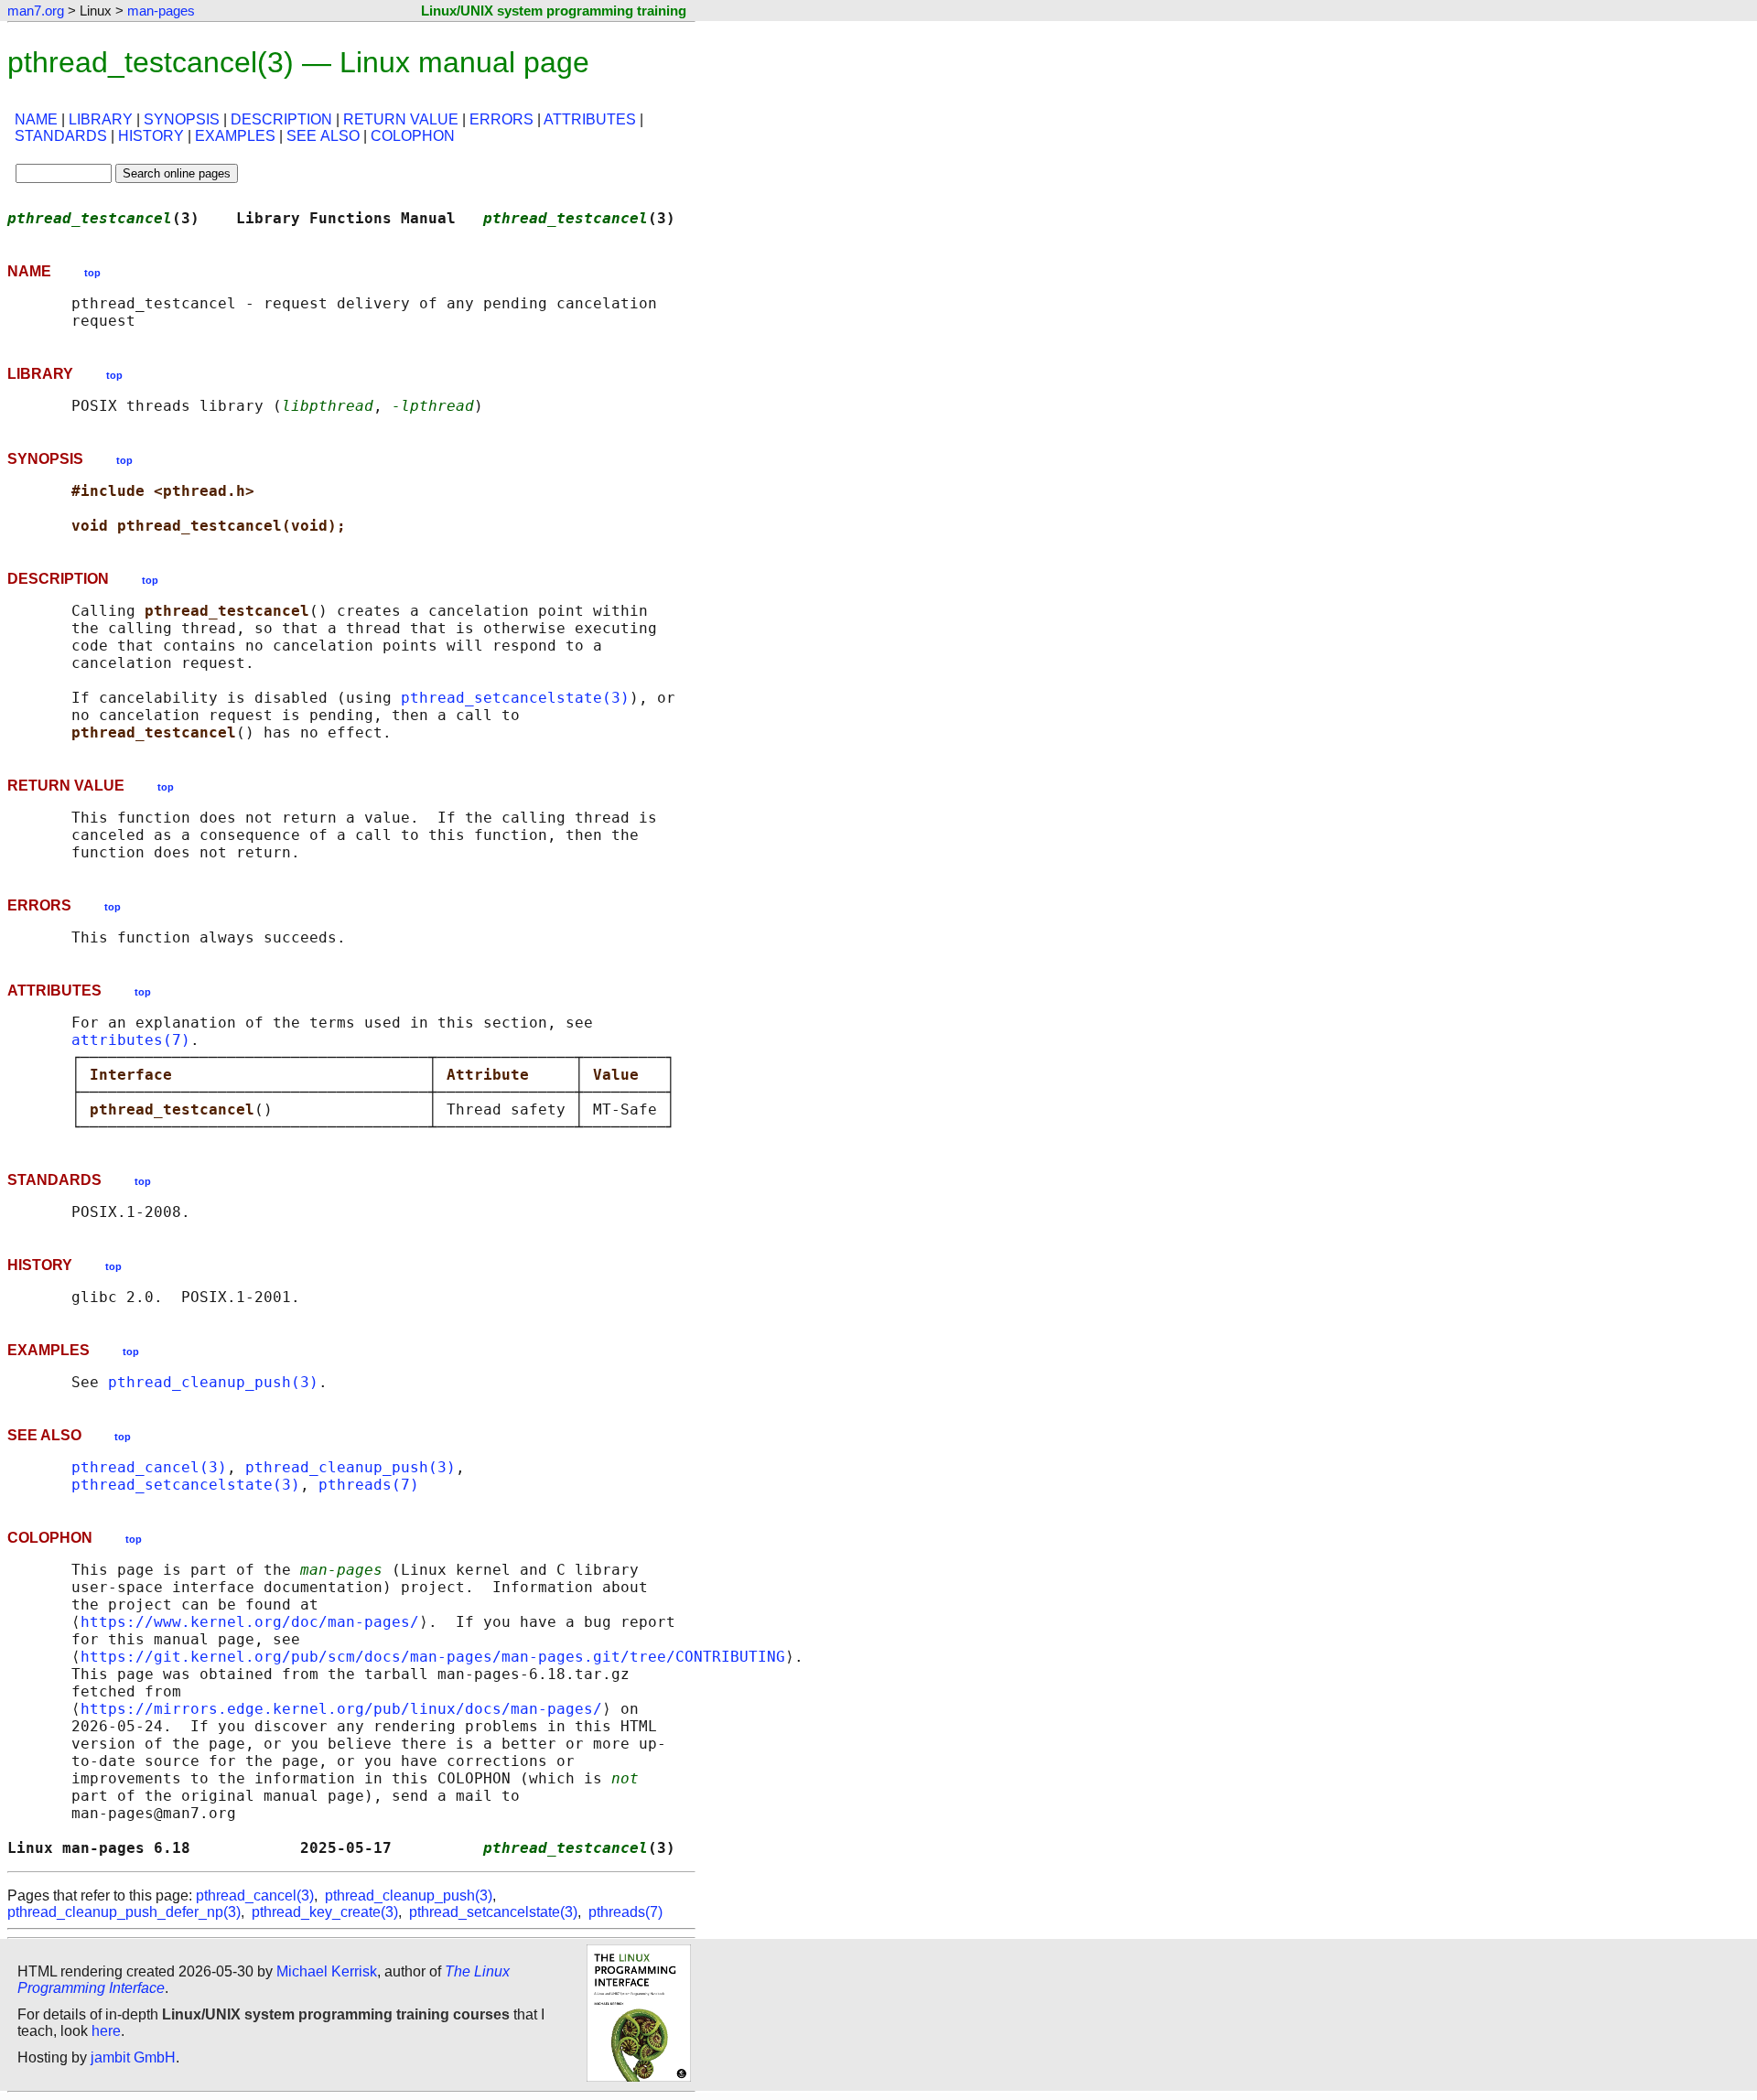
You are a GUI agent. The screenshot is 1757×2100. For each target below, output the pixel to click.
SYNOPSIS (182, 119)
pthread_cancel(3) (149, 1467)
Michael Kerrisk (327, 1971)
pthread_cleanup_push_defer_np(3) (124, 1912)
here (106, 2031)
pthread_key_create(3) (325, 1912)
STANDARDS (61, 136)
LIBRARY (101, 119)
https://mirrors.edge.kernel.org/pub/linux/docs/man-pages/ (341, 1709)
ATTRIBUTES (590, 119)
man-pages (161, 11)
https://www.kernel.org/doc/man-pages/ (250, 1622)
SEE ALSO (323, 136)
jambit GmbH (133, 2057)
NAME (36, 119)
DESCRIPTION (281, 119)
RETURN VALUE (401, 119)
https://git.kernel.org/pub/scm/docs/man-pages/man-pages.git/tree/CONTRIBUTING (433, 1657)
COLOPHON (413, 136)
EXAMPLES (235, 136)
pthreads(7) (369, 1485)
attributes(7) (131, 1040)
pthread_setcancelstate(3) (515, 698)
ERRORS (501, 119)
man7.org (36, 11)
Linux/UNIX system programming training (554, 11)
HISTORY (151, 136)
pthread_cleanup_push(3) (213, 1382)
